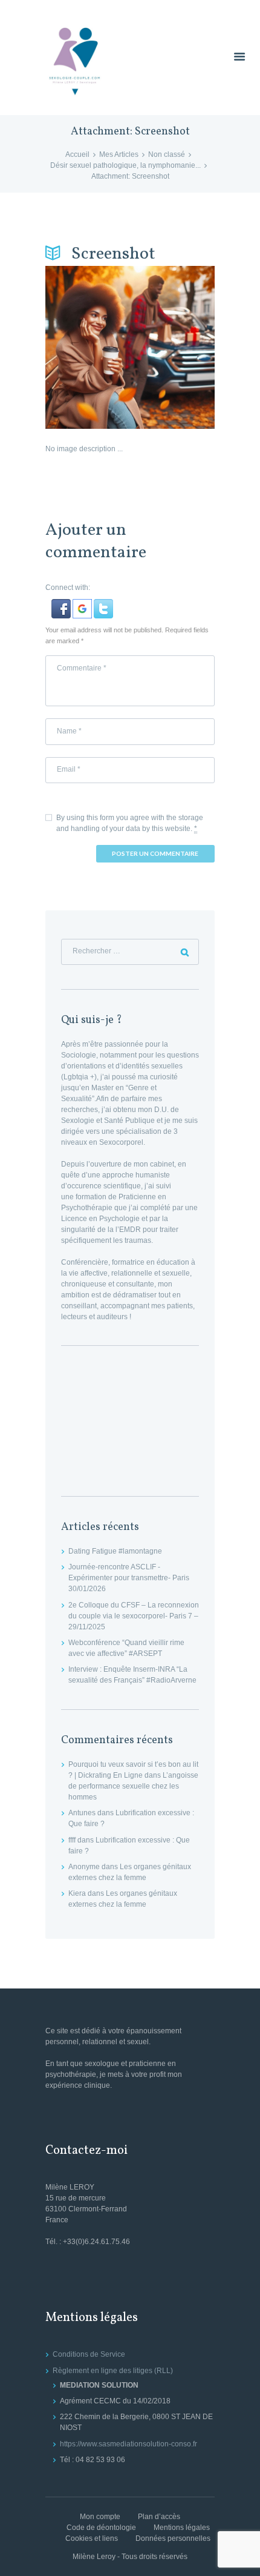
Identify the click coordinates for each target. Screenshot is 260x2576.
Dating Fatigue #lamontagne (115, 1551)
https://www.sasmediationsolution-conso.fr (128, 2444)
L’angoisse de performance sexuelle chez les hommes (133, 1786)
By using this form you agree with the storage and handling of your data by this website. (130, 823)
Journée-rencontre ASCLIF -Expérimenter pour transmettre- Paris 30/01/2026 (129, 1578)
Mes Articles (119, 154)
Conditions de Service (89, 2354)
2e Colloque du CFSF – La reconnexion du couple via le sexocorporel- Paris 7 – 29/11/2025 (134, 1616)
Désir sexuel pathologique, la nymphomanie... (125, 165)
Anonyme (84, 1867)
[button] (62, 604)
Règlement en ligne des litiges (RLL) (113, 2371)
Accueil (77, 154)
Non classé (167, 154)
